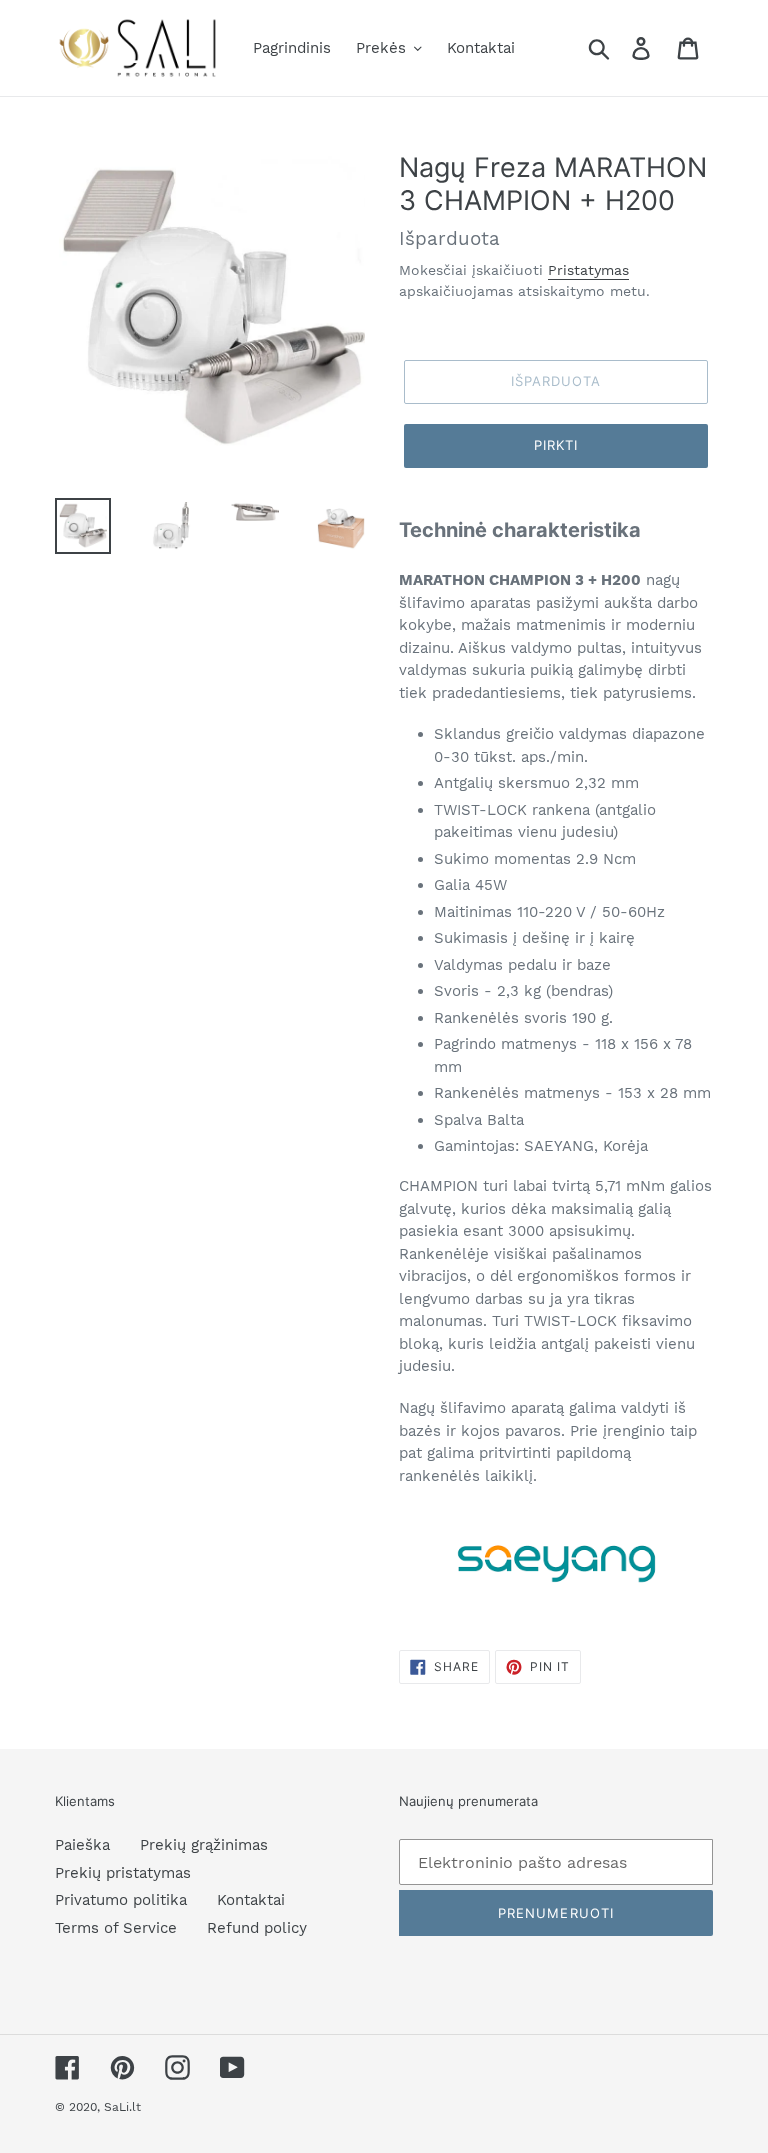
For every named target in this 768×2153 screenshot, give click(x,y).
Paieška (82, 1845)
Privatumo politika (121, 1900)
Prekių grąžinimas (204, 1845)
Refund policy (257, 1928)
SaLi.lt (122, 2107)
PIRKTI (556, 445)
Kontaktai (251, 1900)
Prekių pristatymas (123, 1873)
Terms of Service (116, 1928)
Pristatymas (588, 270)
